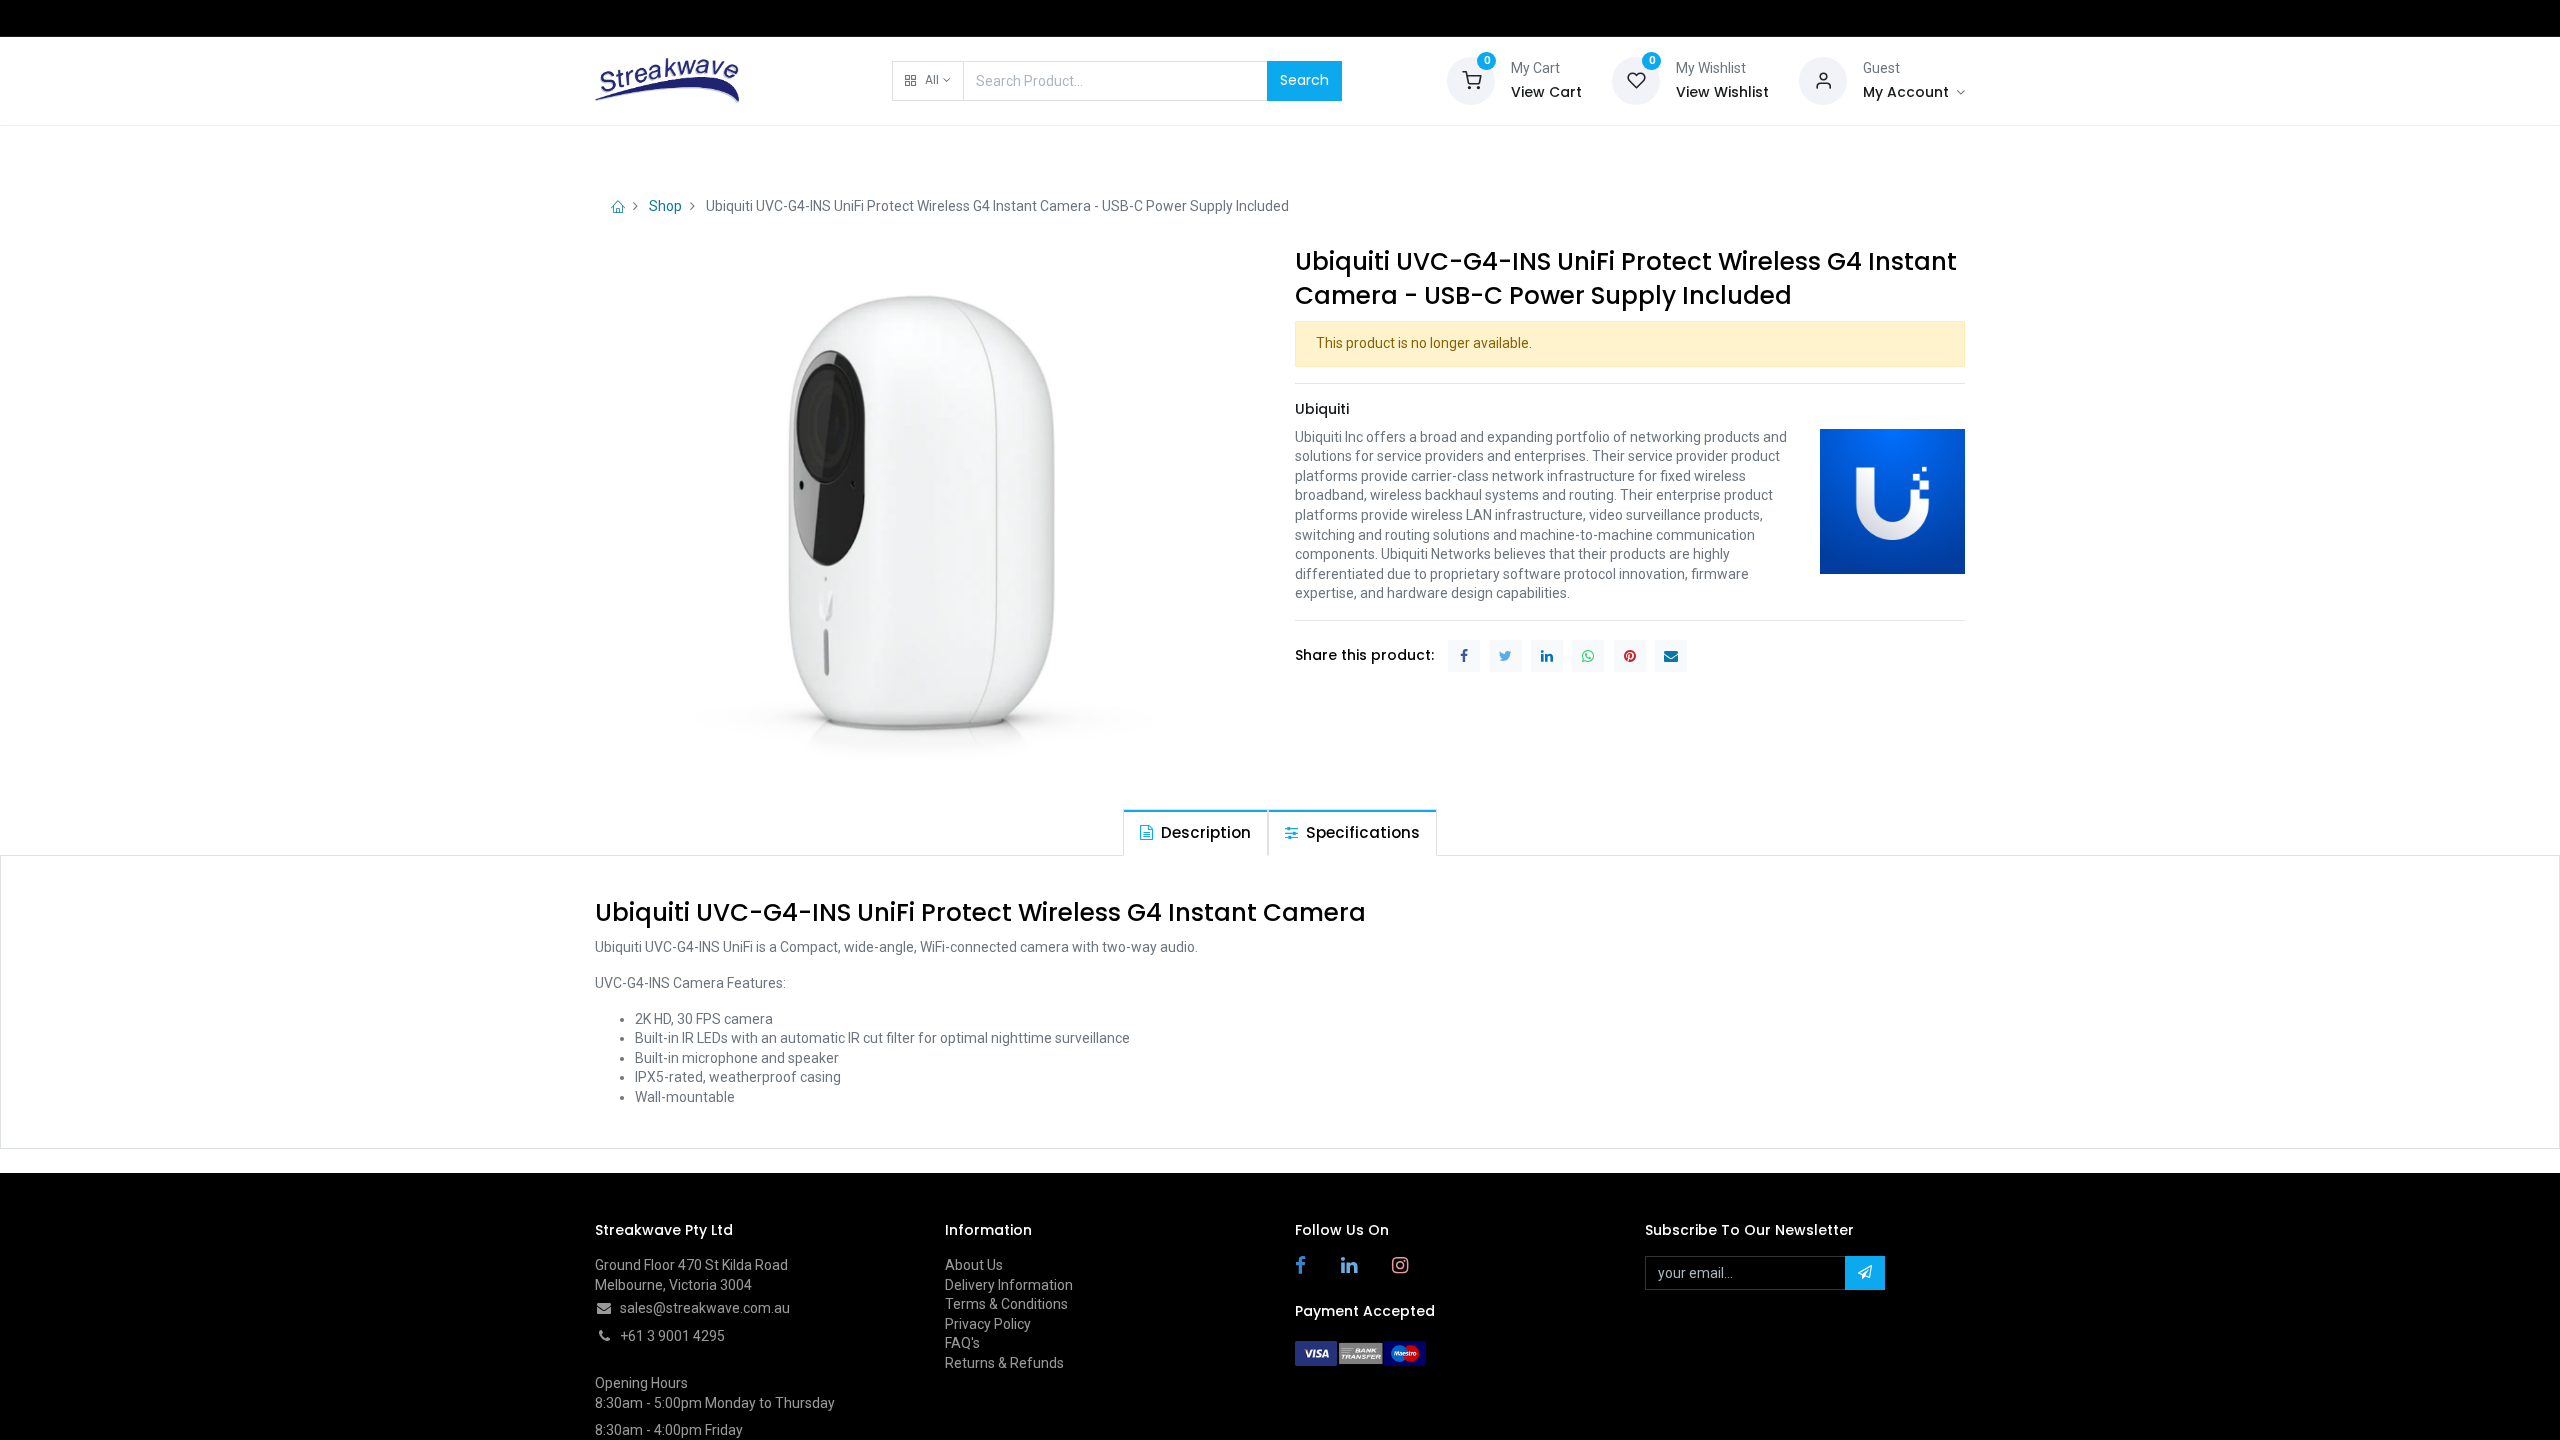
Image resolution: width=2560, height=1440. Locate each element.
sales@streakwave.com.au (705, 1308)
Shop (665, 206)
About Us (974, 1265)
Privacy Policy (988, 1324)
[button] (927, 81)
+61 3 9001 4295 (672, 1336)
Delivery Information (1009, 1285)
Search (1304, 80)
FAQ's (962, 1343)
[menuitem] (645, 152)
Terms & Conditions (1006, 1304)
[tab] (1195, 832)
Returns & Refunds (1004, 1363)
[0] (1471, 79)
